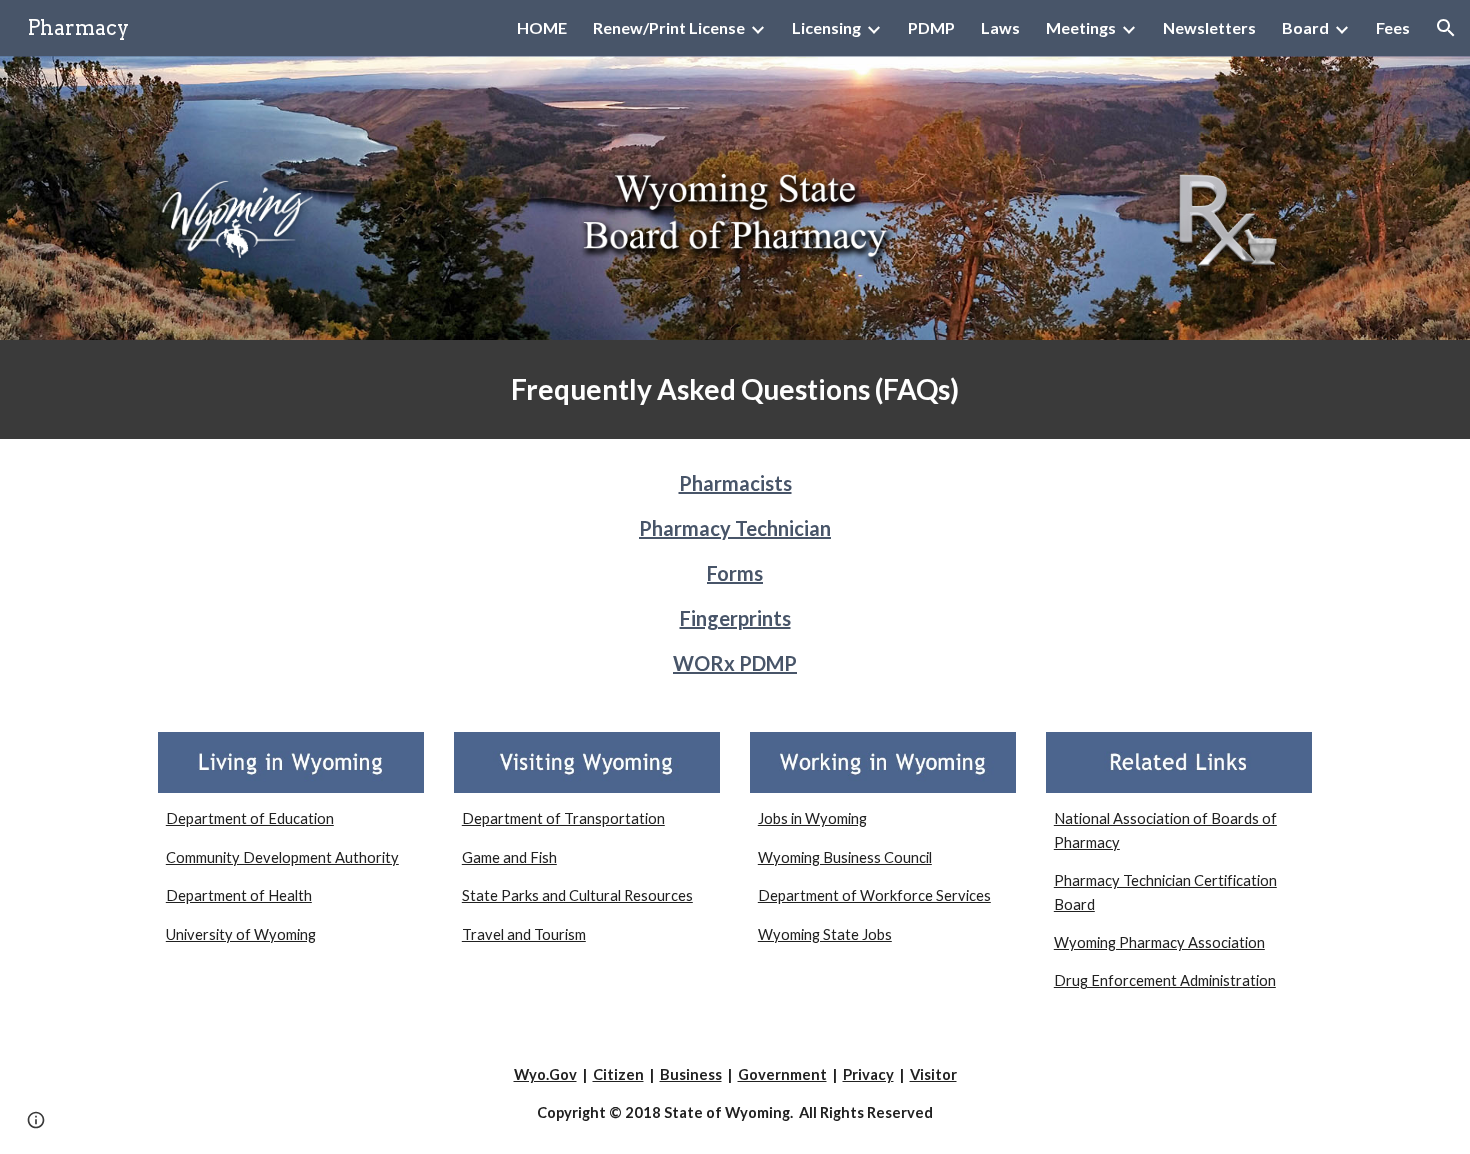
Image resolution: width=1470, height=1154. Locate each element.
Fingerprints (735, 618)
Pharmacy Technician (735, 528)
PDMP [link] (931, 27)
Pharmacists (735, 483)
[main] (735, 389)
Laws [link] (1000, 27)
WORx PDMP (735, 663)
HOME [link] (542, 27)
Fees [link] (1393, 27)
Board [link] (1305, 27)
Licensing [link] (826, 27)
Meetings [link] (1081, 27)
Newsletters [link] (1209, 27)
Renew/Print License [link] (669, 27)
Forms (735, 573)
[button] (1446, 28)
